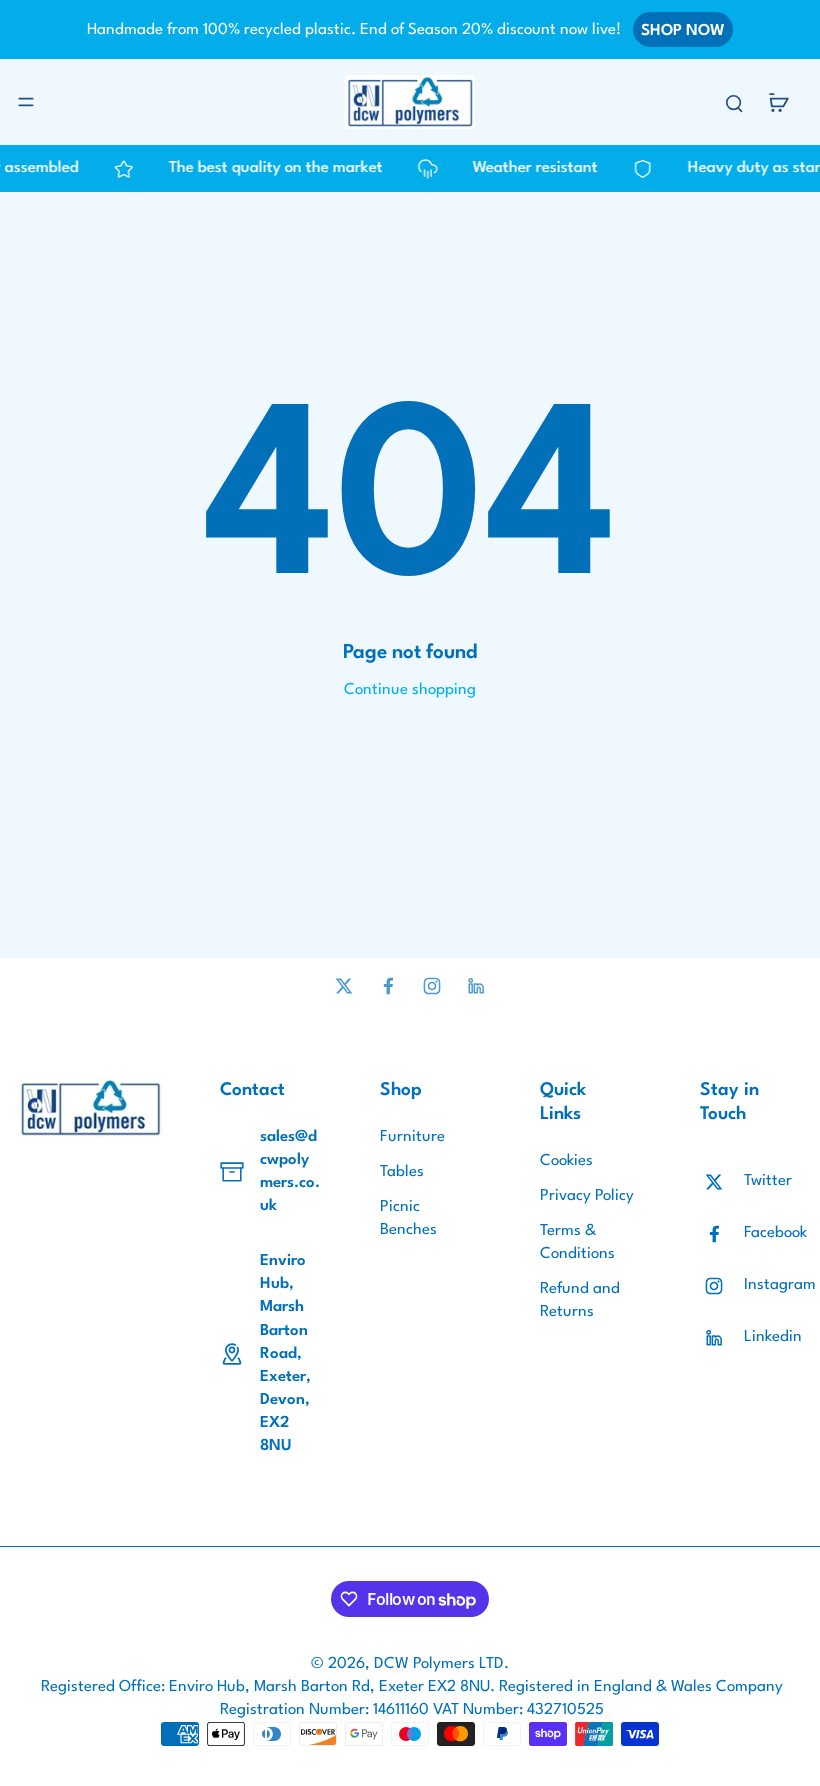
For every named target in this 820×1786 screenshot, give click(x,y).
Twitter (768, 1181)
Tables (402, 1172)
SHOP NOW (683, 31)
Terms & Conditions (577, 1242)
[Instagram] (432, 986)
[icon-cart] (778, 102)
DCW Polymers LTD (439, 1664)
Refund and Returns (580, 1300)
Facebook (775, 1233)
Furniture (412, 1137)
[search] (734, 102)
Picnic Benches (408, 1218)
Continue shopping (410, 690)
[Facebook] (388, 986)
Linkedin (773, 1337)
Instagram (780, 1285)
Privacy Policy (587, 1196)
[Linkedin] (476, 986)
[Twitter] (344, 986)
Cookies (566, 1161)
